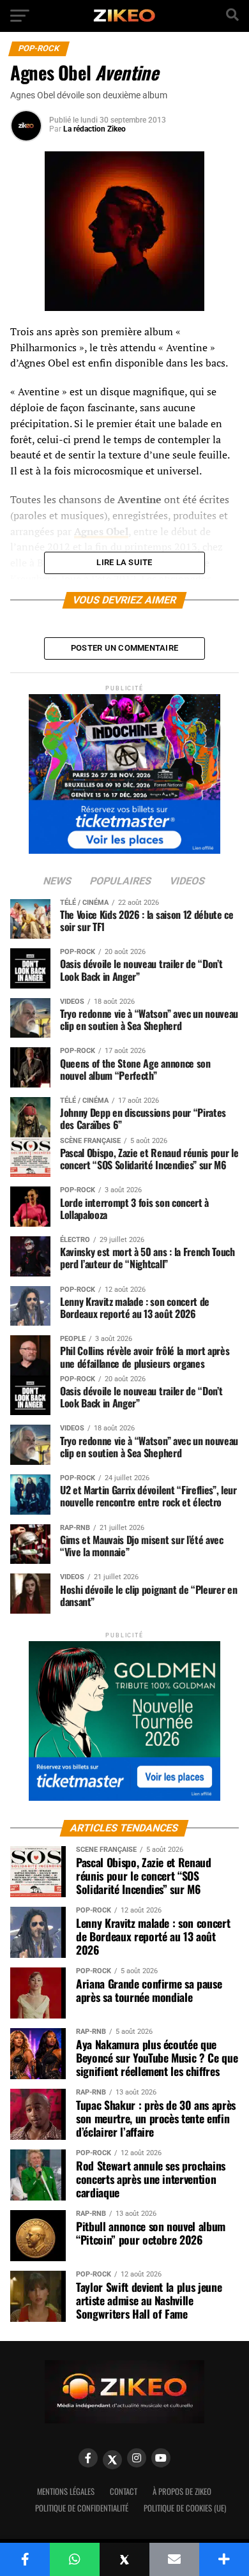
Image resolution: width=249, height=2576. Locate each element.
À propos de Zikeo (182, 2491)
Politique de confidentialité (82, 2508)
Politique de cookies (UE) (185, 2508)
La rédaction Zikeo (94, 129)
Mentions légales (66, 2491)
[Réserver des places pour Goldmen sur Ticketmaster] (124, 1717)
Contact (124, 2491)
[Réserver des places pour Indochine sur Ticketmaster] (124, 770)
